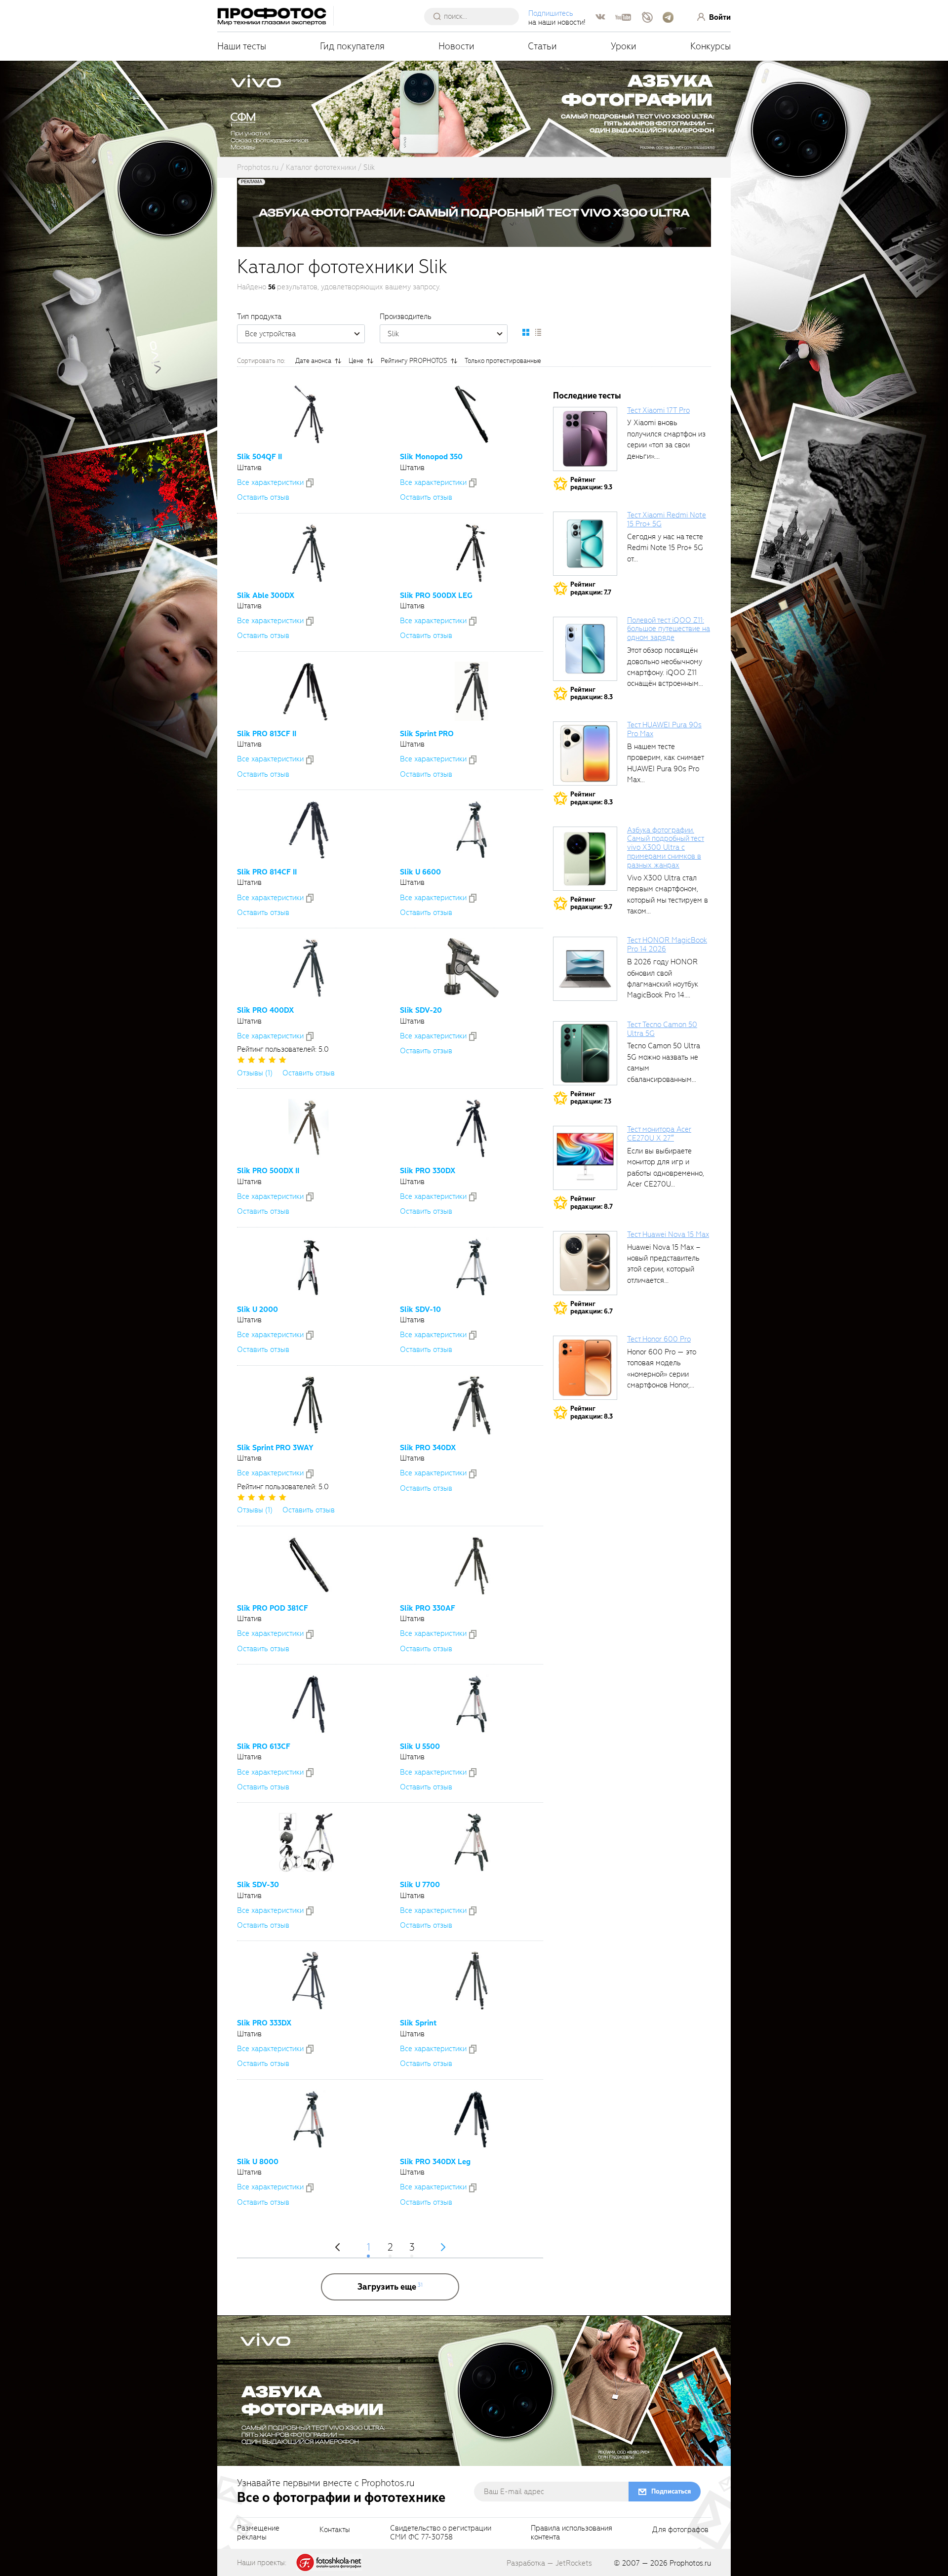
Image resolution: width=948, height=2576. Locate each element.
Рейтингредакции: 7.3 (591, 1098)
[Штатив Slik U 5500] (472, 1704)
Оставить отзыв (263, 497)
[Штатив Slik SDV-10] (472, 1267)
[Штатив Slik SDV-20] (472, 968)
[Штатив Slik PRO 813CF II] (309, 691)
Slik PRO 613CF (264, 1746)
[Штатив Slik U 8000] (309, 2119)
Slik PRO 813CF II (267, 734)
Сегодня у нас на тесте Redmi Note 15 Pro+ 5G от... (665, 548)
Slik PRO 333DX (264, 2023)
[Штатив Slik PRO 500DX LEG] (472, 553)
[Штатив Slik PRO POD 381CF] (309, 1566)
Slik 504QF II (259, 457)
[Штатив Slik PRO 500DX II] (308, 1128)
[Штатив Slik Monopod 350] (472, 414)
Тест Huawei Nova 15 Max (668, 1234)
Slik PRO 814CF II (267, 872)
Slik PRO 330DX (428, 1171)
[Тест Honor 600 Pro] (585, 1368)
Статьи (542, 46)
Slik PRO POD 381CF (273, 1608)
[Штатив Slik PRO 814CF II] (309, 830)
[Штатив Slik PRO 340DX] (472, 1405)
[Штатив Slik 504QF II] (309, 414)
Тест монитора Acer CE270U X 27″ (659, 1134)
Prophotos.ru (690, 2563)
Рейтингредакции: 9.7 (591, 903)
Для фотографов (680, 2530)
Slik (393, 334)
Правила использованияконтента (572, 2533)
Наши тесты (242, 46)
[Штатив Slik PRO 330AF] (472, 1566)
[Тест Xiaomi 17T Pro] (585, 439)
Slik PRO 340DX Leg (435, 2162)
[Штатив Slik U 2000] (309, 1267)
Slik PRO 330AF (428, 1608)
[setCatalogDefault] (526, 332)
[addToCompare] (310, 483)
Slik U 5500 (420, 1746)
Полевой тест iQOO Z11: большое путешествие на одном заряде (669, 629)
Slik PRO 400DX (265, 1010)
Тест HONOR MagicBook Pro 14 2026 (667, 945)
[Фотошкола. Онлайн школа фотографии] (329, 2562)
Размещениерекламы (258, 2533)
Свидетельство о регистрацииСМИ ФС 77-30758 (441, 2533)
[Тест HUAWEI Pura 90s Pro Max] (585, 753)
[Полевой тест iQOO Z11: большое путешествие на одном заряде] (585, 649)
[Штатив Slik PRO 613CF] (308, 1704)
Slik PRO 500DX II (268, 1171)
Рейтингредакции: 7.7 (591, 588)
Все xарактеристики (270, 482)
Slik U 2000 (257, 1309)
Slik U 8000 (258, 2162)
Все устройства (270, 334)
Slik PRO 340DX (428, 1448)
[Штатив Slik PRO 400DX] (309, 968)
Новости (456, 46)
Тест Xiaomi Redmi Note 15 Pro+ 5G (667, 519)
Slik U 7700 (420, 1885)
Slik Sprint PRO (427, 734)
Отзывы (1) (255, 1073)
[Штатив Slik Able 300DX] (309, 553)
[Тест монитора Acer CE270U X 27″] (585, 1158)
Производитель (406, 317)
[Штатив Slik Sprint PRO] (472, 691)
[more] (390, 2287)
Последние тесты (587, 396)
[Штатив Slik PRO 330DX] (472, 1128)
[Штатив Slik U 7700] (472, 1842)
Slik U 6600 (420, 872)
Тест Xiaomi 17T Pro (658, 410)
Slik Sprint (418, 2023)
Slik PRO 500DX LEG (436, 595)
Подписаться (671, 2491)
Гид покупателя (352, 46)
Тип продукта (259, 317)
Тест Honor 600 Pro (659, 1339)
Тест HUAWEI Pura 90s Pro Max (664, 729)
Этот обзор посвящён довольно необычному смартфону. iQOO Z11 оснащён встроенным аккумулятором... (665, 673)
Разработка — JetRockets (549, 2563)
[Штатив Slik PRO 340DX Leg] (472, 2119)
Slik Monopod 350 (431, 457)
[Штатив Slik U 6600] (472, 830)
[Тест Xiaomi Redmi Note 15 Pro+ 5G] (585, 544)
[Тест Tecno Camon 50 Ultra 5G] (585, 1053)
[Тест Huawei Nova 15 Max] (585, 1263)
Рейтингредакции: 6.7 (592, 1308)
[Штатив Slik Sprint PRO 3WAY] (309, 1405)
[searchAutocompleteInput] (475, 16)
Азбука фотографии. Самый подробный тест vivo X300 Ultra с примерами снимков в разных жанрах (666, 848)
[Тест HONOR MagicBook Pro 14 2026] (585, 969)
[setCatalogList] (538, 332)
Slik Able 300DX (266, 595)
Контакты (335, 2530)
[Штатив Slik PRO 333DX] (309, 1981)
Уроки (624, 46)
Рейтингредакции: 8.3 (592, 694)
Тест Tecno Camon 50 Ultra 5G (662, 1029)
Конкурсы (711, 46)
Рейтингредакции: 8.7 (592, 1203)
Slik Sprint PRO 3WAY (275, 1448)
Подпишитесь (551, 13)
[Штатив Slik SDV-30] (309, 1842)
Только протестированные (503, 361)
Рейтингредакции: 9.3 (591, 484)
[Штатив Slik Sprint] (472, 1981)
